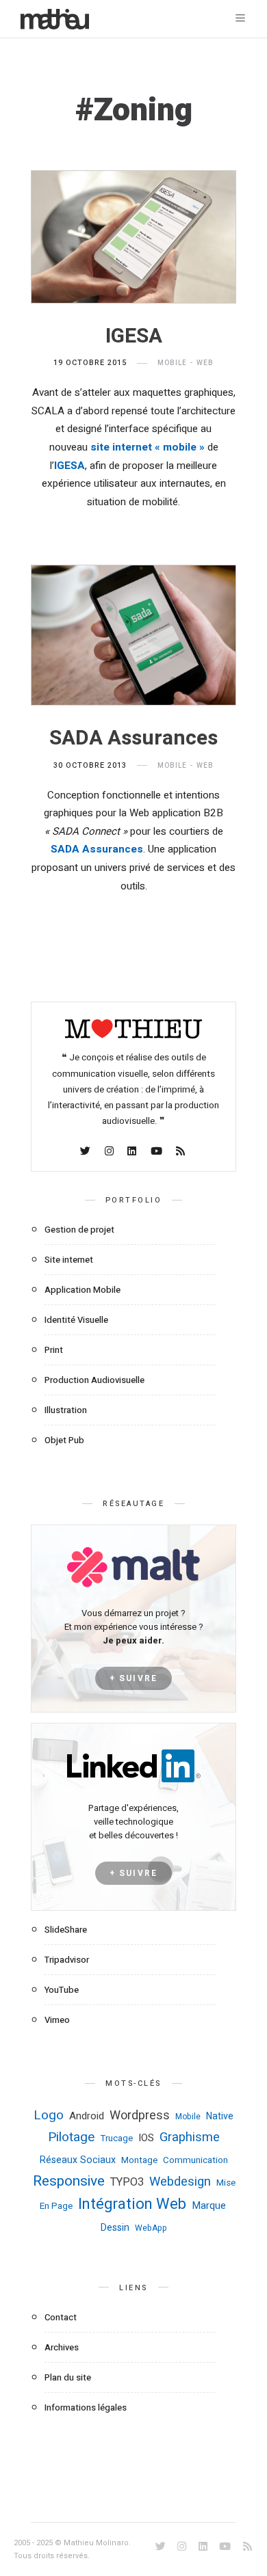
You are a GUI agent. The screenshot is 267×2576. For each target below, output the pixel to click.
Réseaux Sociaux (78, 2160)
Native (220, 2116)
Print (54, 1350)
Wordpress (140, 2116)
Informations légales (86, 2407)
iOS (146, 2138)
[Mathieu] (133, 1034)
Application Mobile (82, 1290)
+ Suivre (133, 1678)
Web (205, 363)
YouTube (62, 1990)
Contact (61, 2317)
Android (87, 2116)
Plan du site (68, 2377)
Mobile (172, 363)
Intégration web (132, 2204)
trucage (116, 2138)
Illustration (66, 1410)
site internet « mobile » (148, 447)
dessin (115, 2228)
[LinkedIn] (133, 1152)
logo (49, 2115)
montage (139, 2160)
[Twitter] (86, 1152)
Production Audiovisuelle (94, 1380)
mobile (188, 2117)
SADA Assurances (133, 738)
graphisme (190, 2137)
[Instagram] (110, 1152)
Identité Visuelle (76, 1320)
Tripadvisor (67, 1960)
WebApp (151, 2228)
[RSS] (181, 1152)
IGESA (134, 336)
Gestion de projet (79, 1230)
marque (209, 2205)
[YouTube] (157, 1152)
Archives (62, 2347)
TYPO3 (127, 2182)
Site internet (69, 1260)
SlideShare (66, 1930)
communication (195, 2160)
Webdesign (180, 2182)
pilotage (71, 2137)
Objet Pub (64, 1440)
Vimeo (57, 2020)
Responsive (69, 2181)
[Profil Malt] (134, 1567)
